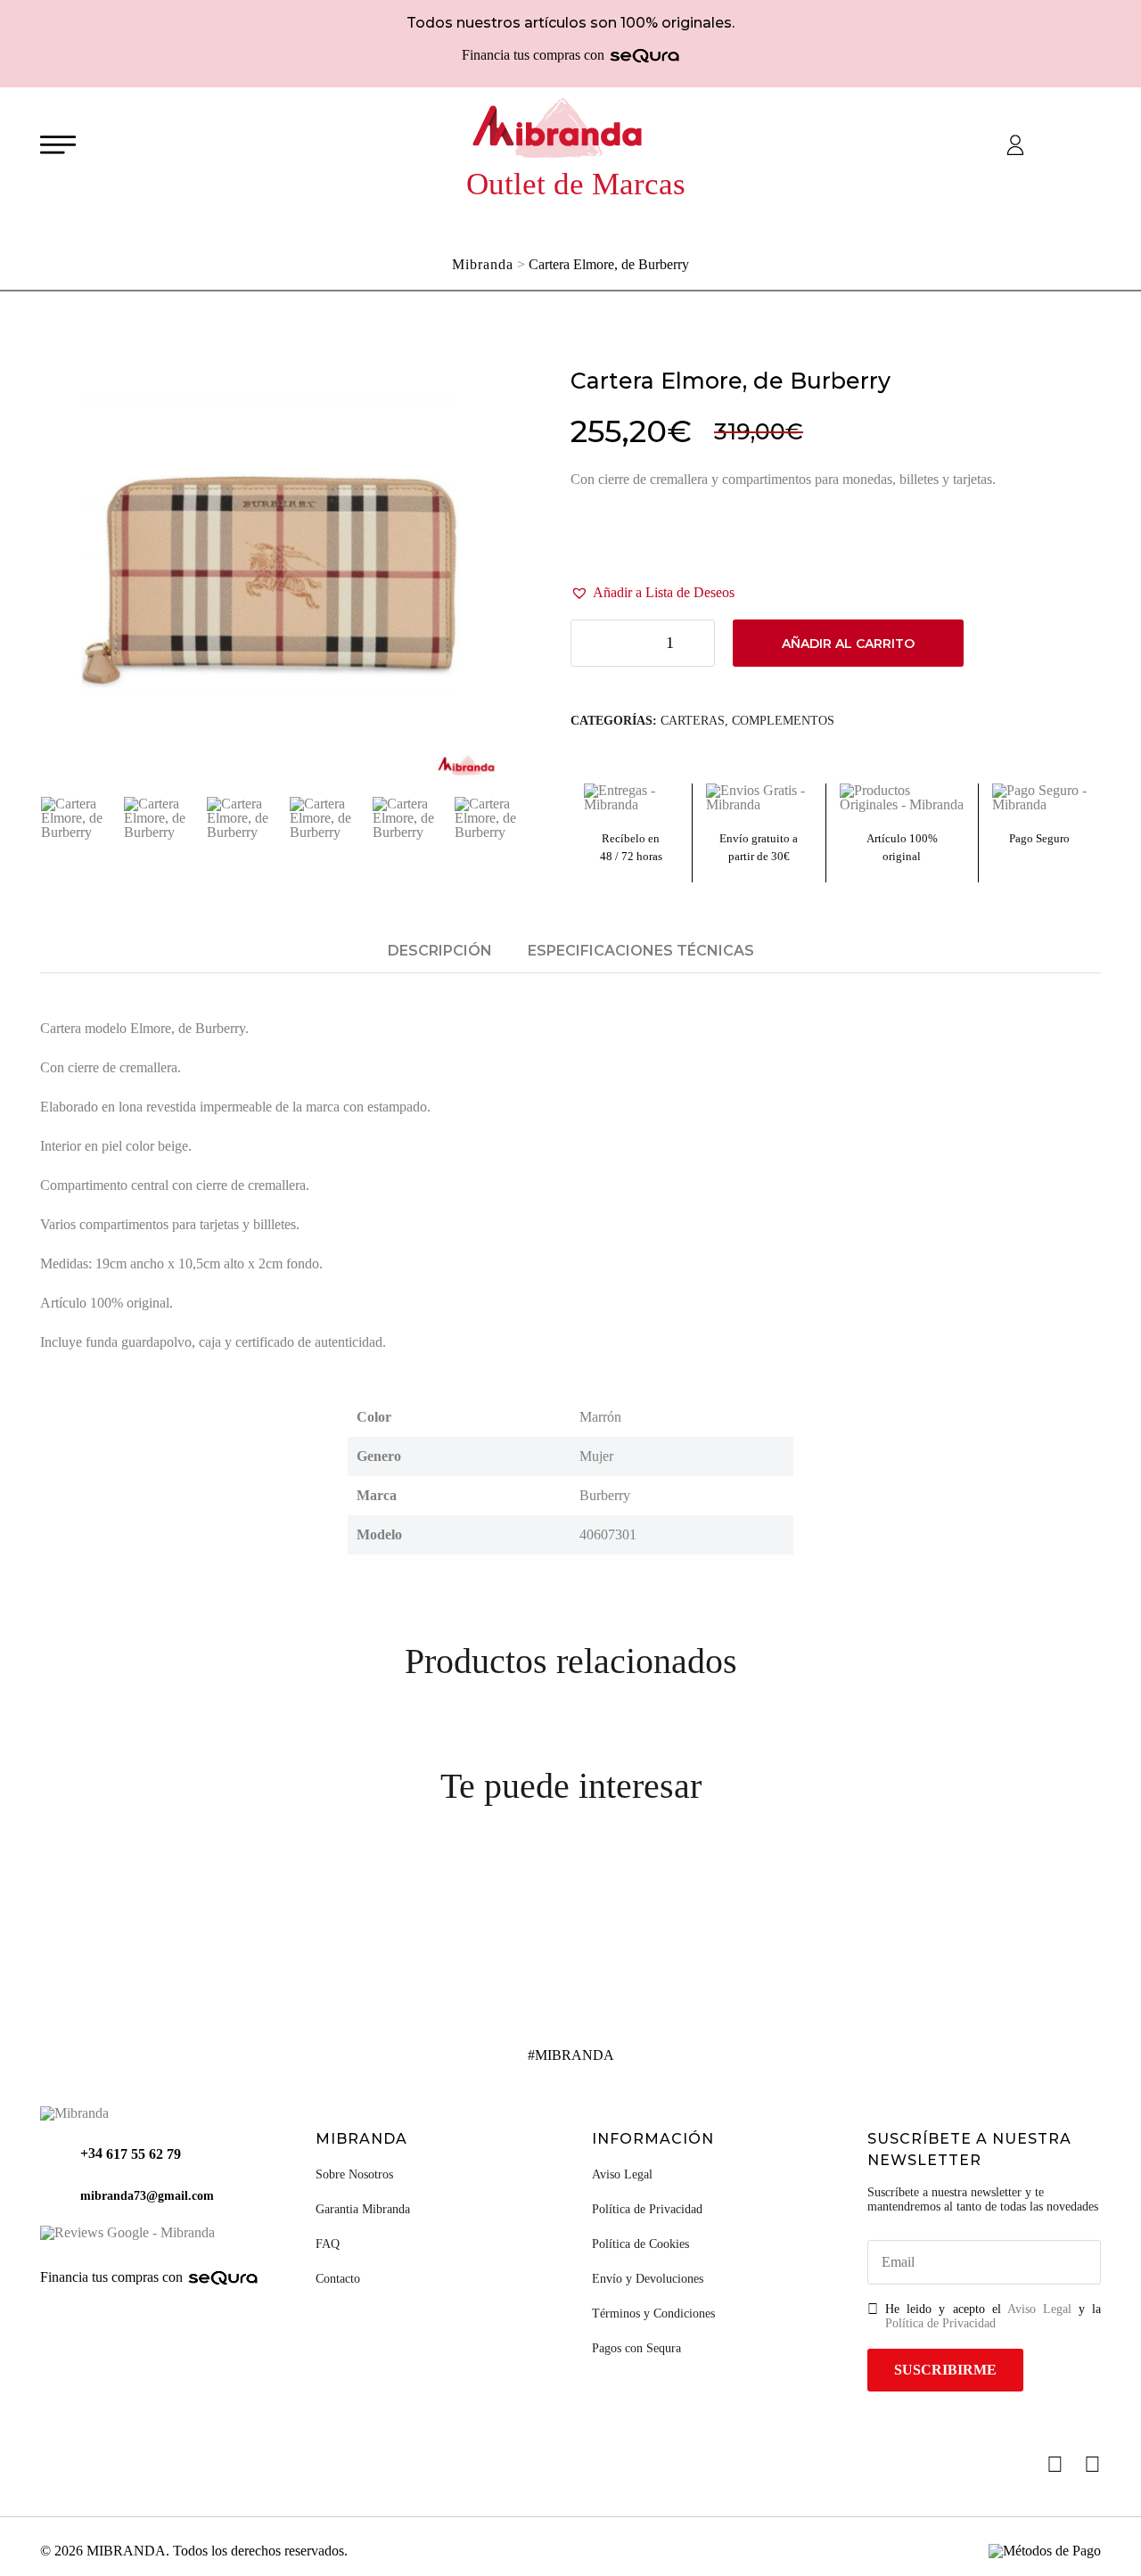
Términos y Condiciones (653, 2313)
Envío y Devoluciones (648, 2279)
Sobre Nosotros (354, 2174)
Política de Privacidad (647, 2209)
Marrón (600, 1417)
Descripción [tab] (440, 951)
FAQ (328, 2244)
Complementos (783, 721)
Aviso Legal (622, 2174)
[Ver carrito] (1062, 146)
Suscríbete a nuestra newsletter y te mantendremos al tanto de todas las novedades (983, 2199)
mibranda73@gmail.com (147, 2196)
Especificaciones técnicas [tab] (641, 951)
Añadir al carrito (848, 644)
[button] (653, 593)
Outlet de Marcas (576, 184)
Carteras (693, 721)
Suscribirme (945, 2370)
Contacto (338, 2279)
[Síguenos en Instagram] (1092, 2464)
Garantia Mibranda (363, 2209)
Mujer (596, 1456)
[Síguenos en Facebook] (1055, 2464)
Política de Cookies (640, 2244)
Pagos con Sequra (636, 2348)
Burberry (605, 1495)
